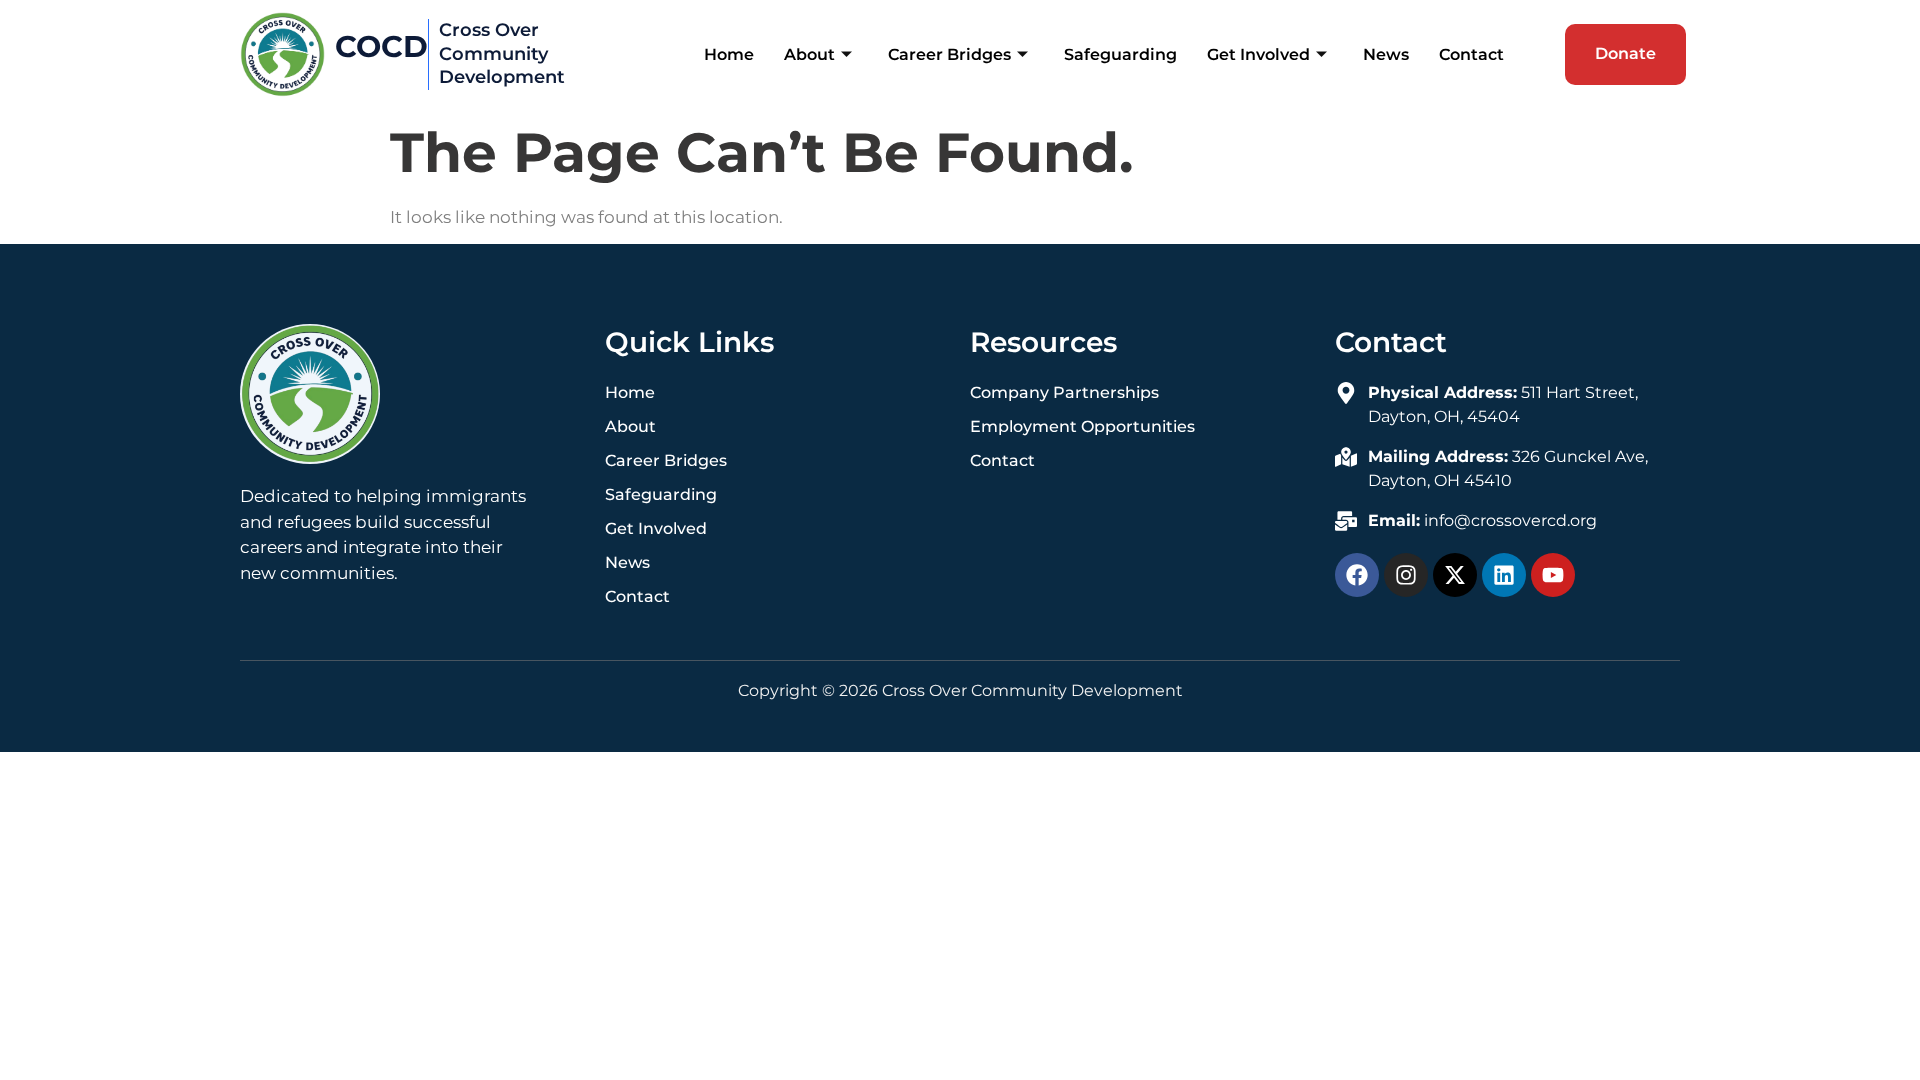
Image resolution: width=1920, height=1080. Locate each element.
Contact (1471, 54)
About (809, 54)
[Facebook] (1357, 575)
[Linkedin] (1504, 575)
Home (729, 54)
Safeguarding (1120, 54)
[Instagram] (1406, 575)
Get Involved (1258, 54)
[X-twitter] (1455, 575)
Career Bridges (949, 54)
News (1386, 54)
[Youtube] (1553, 575)
